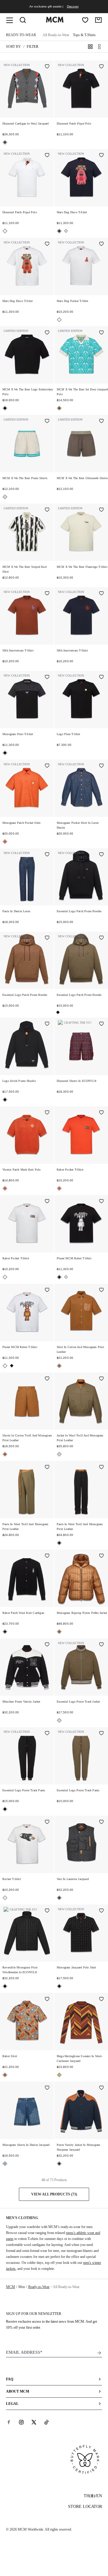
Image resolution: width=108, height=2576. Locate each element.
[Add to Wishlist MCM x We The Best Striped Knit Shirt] (47, 510)
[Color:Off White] (5, 497)
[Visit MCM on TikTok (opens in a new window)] (46, 2422)
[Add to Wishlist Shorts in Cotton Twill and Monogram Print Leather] (47, 1379)
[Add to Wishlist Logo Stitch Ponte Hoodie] (47, 1024)
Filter (33, 47)
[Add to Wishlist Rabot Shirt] (47, 2000)
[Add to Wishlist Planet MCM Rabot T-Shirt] (101, 1202)
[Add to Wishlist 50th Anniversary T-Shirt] (47, 594)
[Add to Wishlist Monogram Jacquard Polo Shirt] (101, 1911)
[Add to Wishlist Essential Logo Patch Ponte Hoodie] (101, 855)
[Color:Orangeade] (5, 842)
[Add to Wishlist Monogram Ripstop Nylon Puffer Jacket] (101, 1556)
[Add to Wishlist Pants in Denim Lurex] (47, 855)
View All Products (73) (54, 2194)
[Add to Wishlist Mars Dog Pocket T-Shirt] (101, 244)
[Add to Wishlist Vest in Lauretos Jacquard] (101, 1822)
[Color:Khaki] (59, 1454)
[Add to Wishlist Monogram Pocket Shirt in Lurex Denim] (101, 766)
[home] (55, 21)
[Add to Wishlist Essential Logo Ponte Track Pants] (47, 1734)
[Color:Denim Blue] (5, 2164)
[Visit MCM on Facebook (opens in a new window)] (9, 2422)
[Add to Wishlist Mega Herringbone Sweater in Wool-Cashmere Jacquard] (101, 2000)
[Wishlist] (85, 20)
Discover (73, 6)
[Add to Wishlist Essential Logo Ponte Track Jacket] (101, 1645)
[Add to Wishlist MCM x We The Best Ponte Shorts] (47, 421)
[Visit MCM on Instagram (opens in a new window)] (21, 2422)
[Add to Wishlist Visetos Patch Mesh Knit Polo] (47, 1113)
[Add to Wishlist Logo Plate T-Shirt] (101, 677)
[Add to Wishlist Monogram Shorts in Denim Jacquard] (47, 2088)
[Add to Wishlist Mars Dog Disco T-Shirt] (101, 156)
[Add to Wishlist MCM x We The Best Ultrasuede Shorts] (101, 421)
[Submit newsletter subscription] (99, 2353)
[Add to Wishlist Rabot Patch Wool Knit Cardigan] (47, 1556)
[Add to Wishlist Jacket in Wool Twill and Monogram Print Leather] (101, 1379)
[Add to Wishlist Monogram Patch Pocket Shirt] (47, 766)
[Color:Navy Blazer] (59, 231)
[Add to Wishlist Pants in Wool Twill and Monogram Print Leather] (47, 1468)
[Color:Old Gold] (59, 2075)
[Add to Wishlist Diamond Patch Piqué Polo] (101, 67)
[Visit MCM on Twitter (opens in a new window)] (34, 2422)
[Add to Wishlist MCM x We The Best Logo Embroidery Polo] (47, 333)
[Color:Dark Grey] (5, 142)
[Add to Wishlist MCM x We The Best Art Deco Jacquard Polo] (101, 333)
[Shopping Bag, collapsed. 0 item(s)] (98, 20)
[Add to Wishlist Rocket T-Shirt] (47, 1822)
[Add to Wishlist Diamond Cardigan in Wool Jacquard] (47, 67)
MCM (10, 2287)
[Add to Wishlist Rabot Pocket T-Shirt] (101, 1113)
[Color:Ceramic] (59, 408)
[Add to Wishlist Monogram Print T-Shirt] (47, 677)
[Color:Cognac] (59, 1366)
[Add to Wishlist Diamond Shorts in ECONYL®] (101, 1024)
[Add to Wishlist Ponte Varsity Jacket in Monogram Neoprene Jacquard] (101, 2088)
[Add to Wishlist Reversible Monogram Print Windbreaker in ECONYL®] (47, 1911)
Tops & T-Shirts (84, 35)
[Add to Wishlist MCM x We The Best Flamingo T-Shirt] (101, 510)
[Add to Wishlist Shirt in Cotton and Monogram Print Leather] (101, 1290)
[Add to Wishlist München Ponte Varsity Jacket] (47, 1645)
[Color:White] (5, 231)
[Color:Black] (5, 408)
